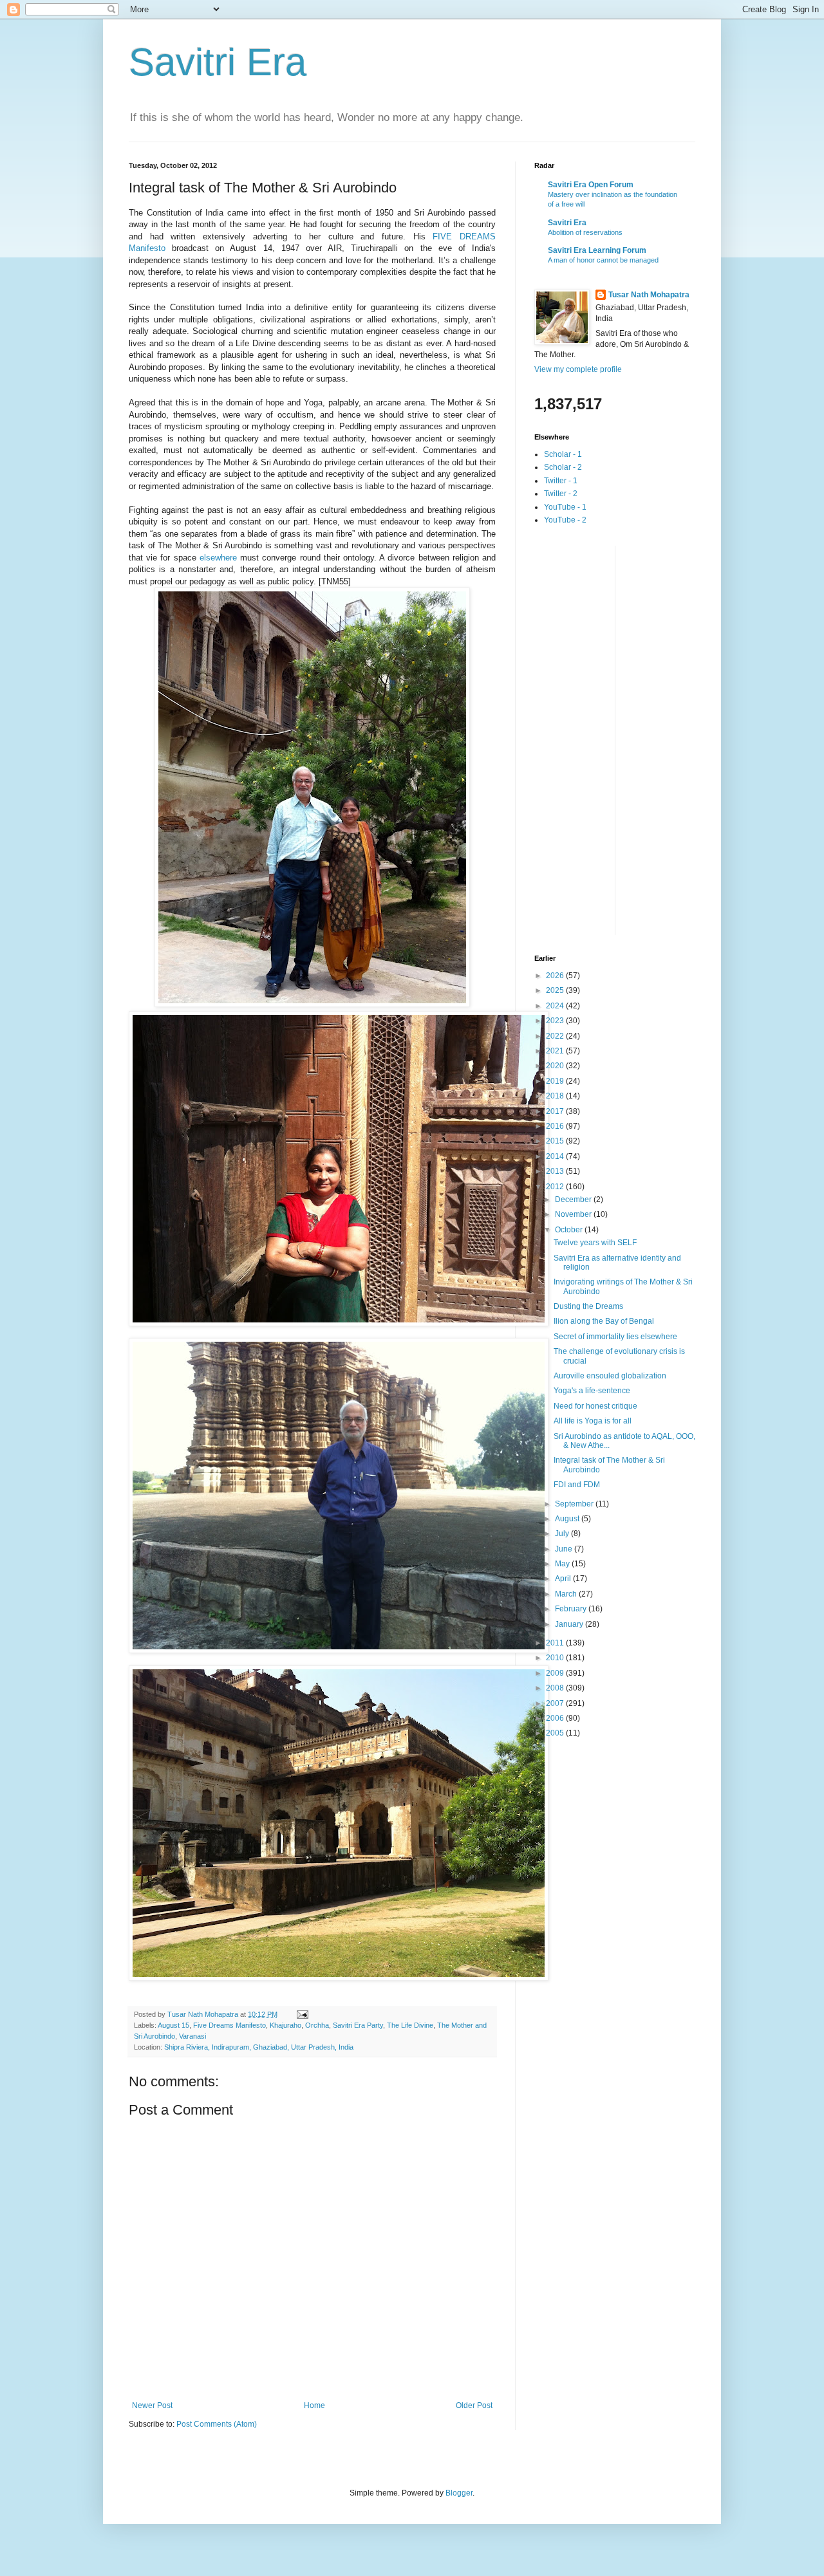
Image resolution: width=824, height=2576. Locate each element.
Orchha (317, 2025)
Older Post (474, 2405)
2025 (556, 990)
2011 (556, 1643)
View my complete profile (578, 369)
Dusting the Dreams (588, 1306)
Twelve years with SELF (595, 1243)
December (574, 1200)
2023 (556, 1021)
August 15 (173, 2025)
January (570, 1624)
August (568, 1519)
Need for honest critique (595, 1406)
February (572, 1609)
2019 (556, 1081)
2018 (556, 1096)
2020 (556, 1066)
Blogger (459, 2493)
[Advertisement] (586, 739)
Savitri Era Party (358, 2025)
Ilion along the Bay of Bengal (604, 1321)
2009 (556, 1673)
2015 (556, 1141)
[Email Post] (302, 2014)
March (567, 1594)
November (574, 1214)
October (570, 1230)
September (575, 1504)
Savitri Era (218, 62)
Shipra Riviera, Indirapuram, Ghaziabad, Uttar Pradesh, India (259, 2047)
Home (314, 2405)
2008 (556, 1688)
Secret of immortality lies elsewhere (615, 1337)
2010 (556, 1658)
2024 (556, 1006)
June (565, 1549)
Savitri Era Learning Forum (597, 250)
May (563, 1564)
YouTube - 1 (565, 507)
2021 (556, 1051)
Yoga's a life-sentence (592, 1391)
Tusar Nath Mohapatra (649, 295)
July (563, 1534)
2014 (556, 1156)
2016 (556, 1126)
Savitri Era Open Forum (591, 185)
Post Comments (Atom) (217, 2424)
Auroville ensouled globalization (610, 1376)
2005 (556, 1733)
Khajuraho (286, 2025)
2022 (556, 1036)
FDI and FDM (577, 1485)
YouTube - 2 (565, 520)
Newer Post (152, 2405)
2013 (556, 1171)
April (564, 1579)
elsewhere (218, 558)
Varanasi (192, 2036)
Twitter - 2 (561, 494)
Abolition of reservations (585, 232)
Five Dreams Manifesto (229, 2025)
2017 (556, 1111)
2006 (556, 1718)
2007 (556, 1703)
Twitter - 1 (561, 481)
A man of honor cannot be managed (603, 260)
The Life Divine (410, 2025)
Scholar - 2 (563, 467)
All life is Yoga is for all (593, 1421)
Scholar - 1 (563, 454)
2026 (556, 976)
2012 (556, 1187)
